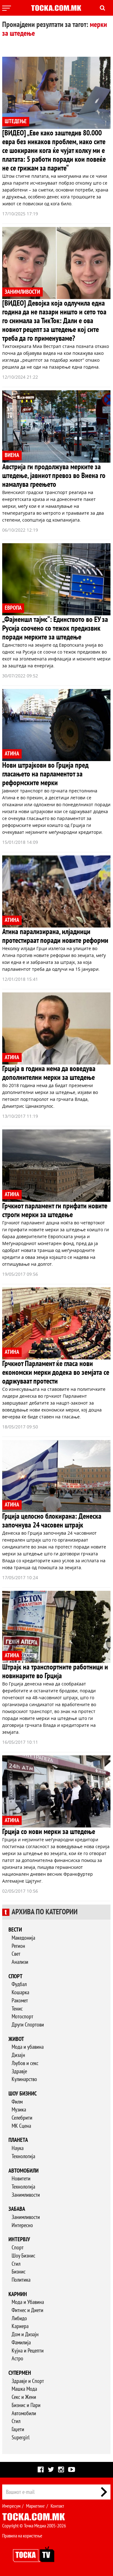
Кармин (18, 2294)
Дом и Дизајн (25, 2334)
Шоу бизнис (23, 2094)
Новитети (21, 2179)
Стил (16, 2264)
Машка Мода (24, 2389)
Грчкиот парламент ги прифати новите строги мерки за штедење (55, 1210)
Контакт (57, 2506)
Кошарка (20, 1992)
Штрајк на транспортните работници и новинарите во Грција (55, 1672)
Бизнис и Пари (26, 2405)
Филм (17, 2102)
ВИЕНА (12, 455)
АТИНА (12, 754)
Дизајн (18, 2055)
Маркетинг (35, 2506)
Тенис (17, 2009)
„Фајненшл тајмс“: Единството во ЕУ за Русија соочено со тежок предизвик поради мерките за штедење (55, 628)
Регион (18, 1946)
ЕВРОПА (13, 608)
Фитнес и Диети (27, 2310)
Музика (19, 2110)
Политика (21, 2280)
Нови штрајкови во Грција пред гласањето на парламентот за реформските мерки (45, 774)
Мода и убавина (28, 2047)
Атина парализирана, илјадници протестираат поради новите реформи (55, 936)
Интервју (19, 2240)
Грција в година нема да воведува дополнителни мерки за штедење (49, 1073)
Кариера (20, 2326)
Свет (16, 1954)
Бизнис (19, 2272)
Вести (15, 1930)
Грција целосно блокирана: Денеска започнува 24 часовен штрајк (52, 1521)
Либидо (19, 2318)
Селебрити (22, 2118)
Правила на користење (22, 2536)
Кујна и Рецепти (28, 2351)
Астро (17, 2359)
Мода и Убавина (28, 2302)
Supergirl (21, 2438)
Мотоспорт (22, 2017)
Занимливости (26, 2195)
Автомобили (24, 2171)
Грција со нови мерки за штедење (49, 1832)
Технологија (23, 2156)
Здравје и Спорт (28, 2381)
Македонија (23, 1938)
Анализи (20, 1962)
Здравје (19, 2071)
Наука (18, 2148)
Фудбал (19, 1984)
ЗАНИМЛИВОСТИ (22, 292)
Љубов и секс (25, 2063)
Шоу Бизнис (23, 2256)
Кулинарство (24, 2079)
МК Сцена (21, 2126)
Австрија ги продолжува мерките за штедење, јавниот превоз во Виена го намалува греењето (54, 476)
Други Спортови (28, 2025)
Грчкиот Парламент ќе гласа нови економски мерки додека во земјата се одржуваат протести (56, 1372)
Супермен (20, 2373)
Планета (18, 2140)
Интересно (22, 2225)
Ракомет (20, 2001)
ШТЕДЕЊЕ (16, 121)
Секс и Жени (24, 2397)
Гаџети (18, 2429)
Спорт (16, 1977)
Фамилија (21, 2343)
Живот (16, 2039)
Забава (17, 2209)
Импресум (11, 2506)
